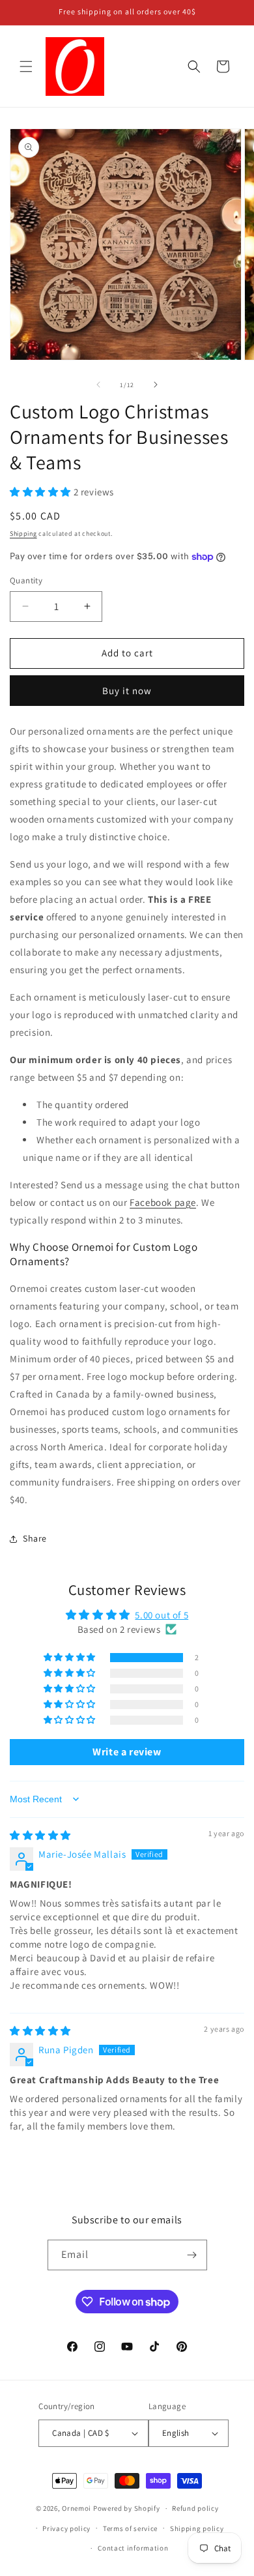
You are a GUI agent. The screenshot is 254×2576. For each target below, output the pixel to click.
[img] (40, 1835)
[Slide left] (98, 385)
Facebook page (163, 1202)
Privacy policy (66, 2528)
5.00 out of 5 (162, 1615)
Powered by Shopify (127, 2508)
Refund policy (195, 2508)
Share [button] (35, 1538)
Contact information (133, 2548)
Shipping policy (197, 2528)
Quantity (26, 580)
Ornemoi (77, 2508)
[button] (26, 66)
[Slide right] (156, 385)
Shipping (23, 534)
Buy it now (127, 691)
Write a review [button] (127, 1752)
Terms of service (130, 2528)
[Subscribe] (192, 2255)
